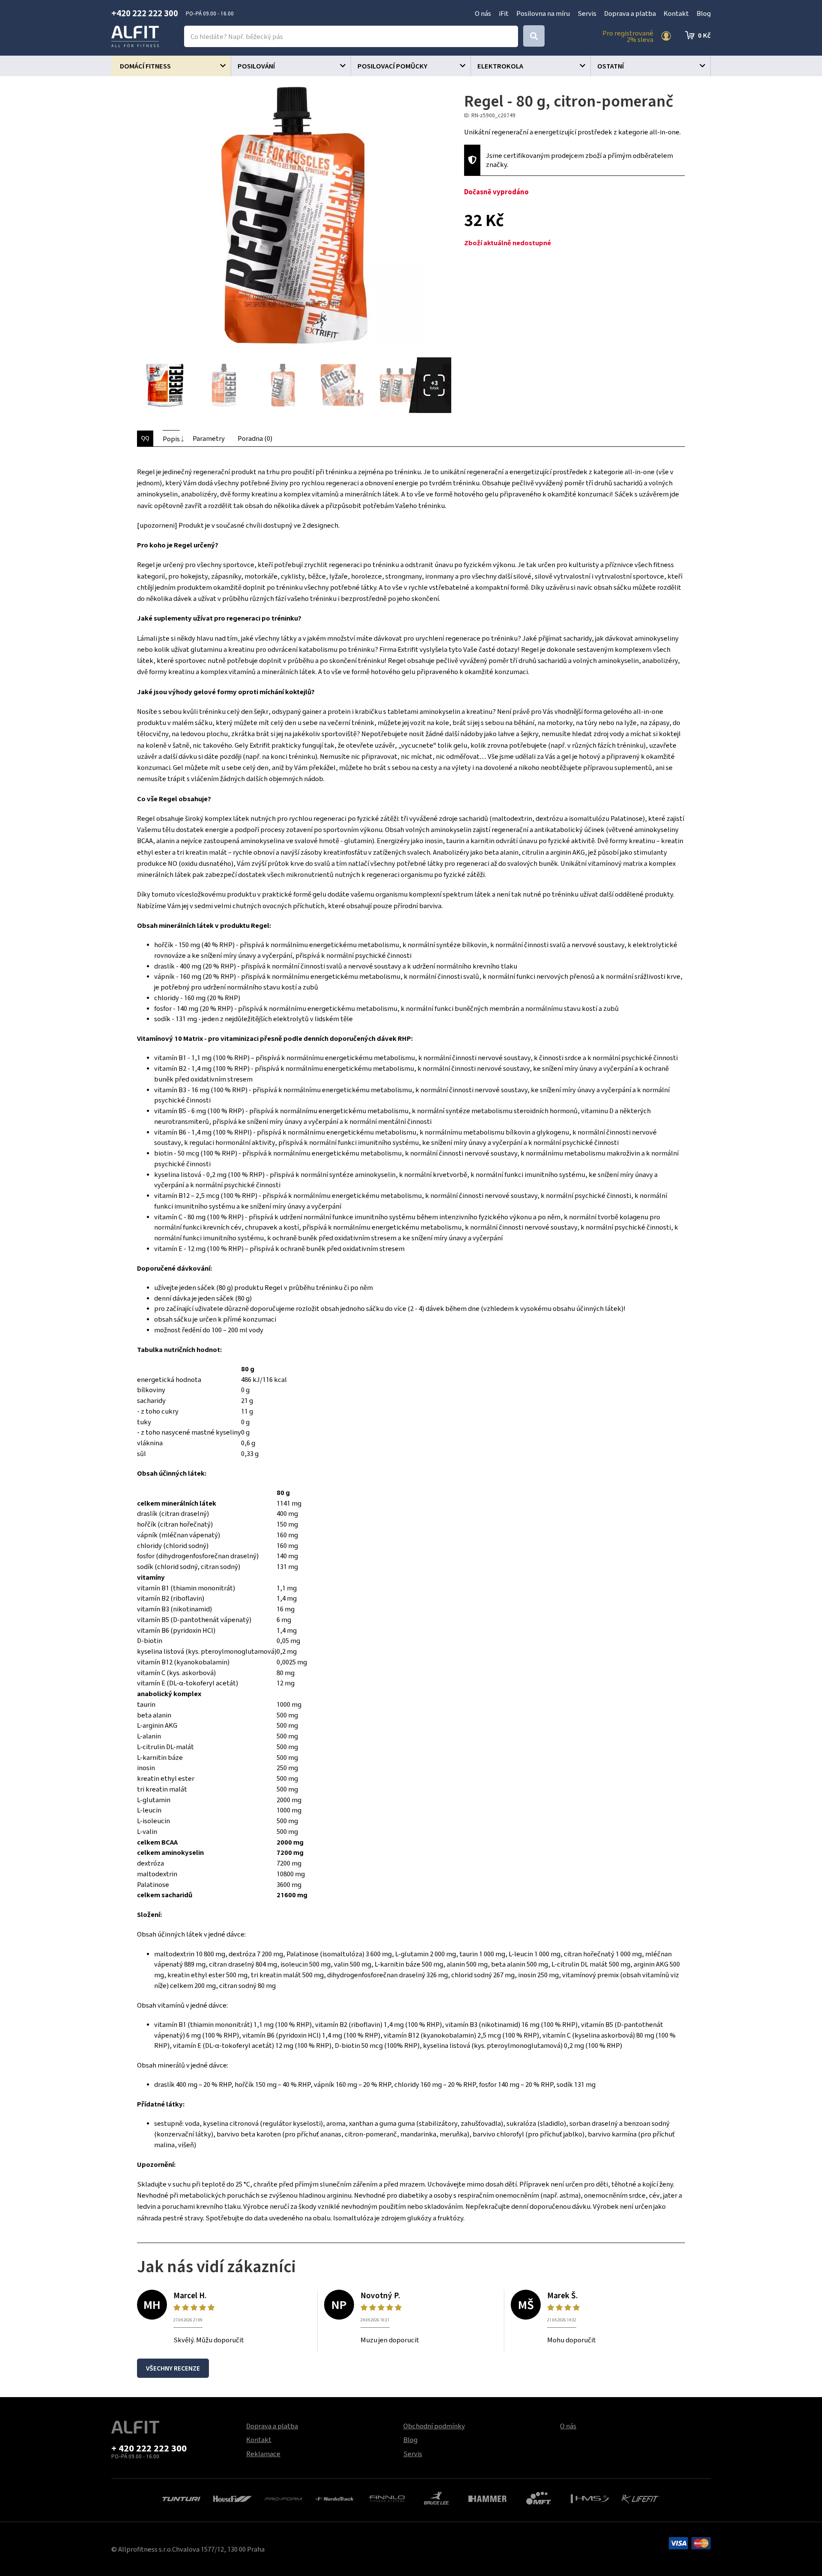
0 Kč (704, 35)
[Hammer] (487, 2498)
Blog (704, 13)
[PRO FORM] (284, 2498)
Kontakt (676, 13)
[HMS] (590, 2498)
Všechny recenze (173, 2368)
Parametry (209, 438)
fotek (434, 385)
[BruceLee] (436, 2497)
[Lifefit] (641, 2498)
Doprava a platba (630, 13)
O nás (483, 13)
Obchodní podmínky (434, 2426)
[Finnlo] (386, 2498)
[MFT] (539, 2497)
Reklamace (263, 2454)
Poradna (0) (255, 438)
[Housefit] (232, 2498)
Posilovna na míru (543, 13)
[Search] (534, 36)
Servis (587, 13)
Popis (171, 439)
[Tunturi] (181, 2498)
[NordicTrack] (335, 2498)
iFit (504, 13)
